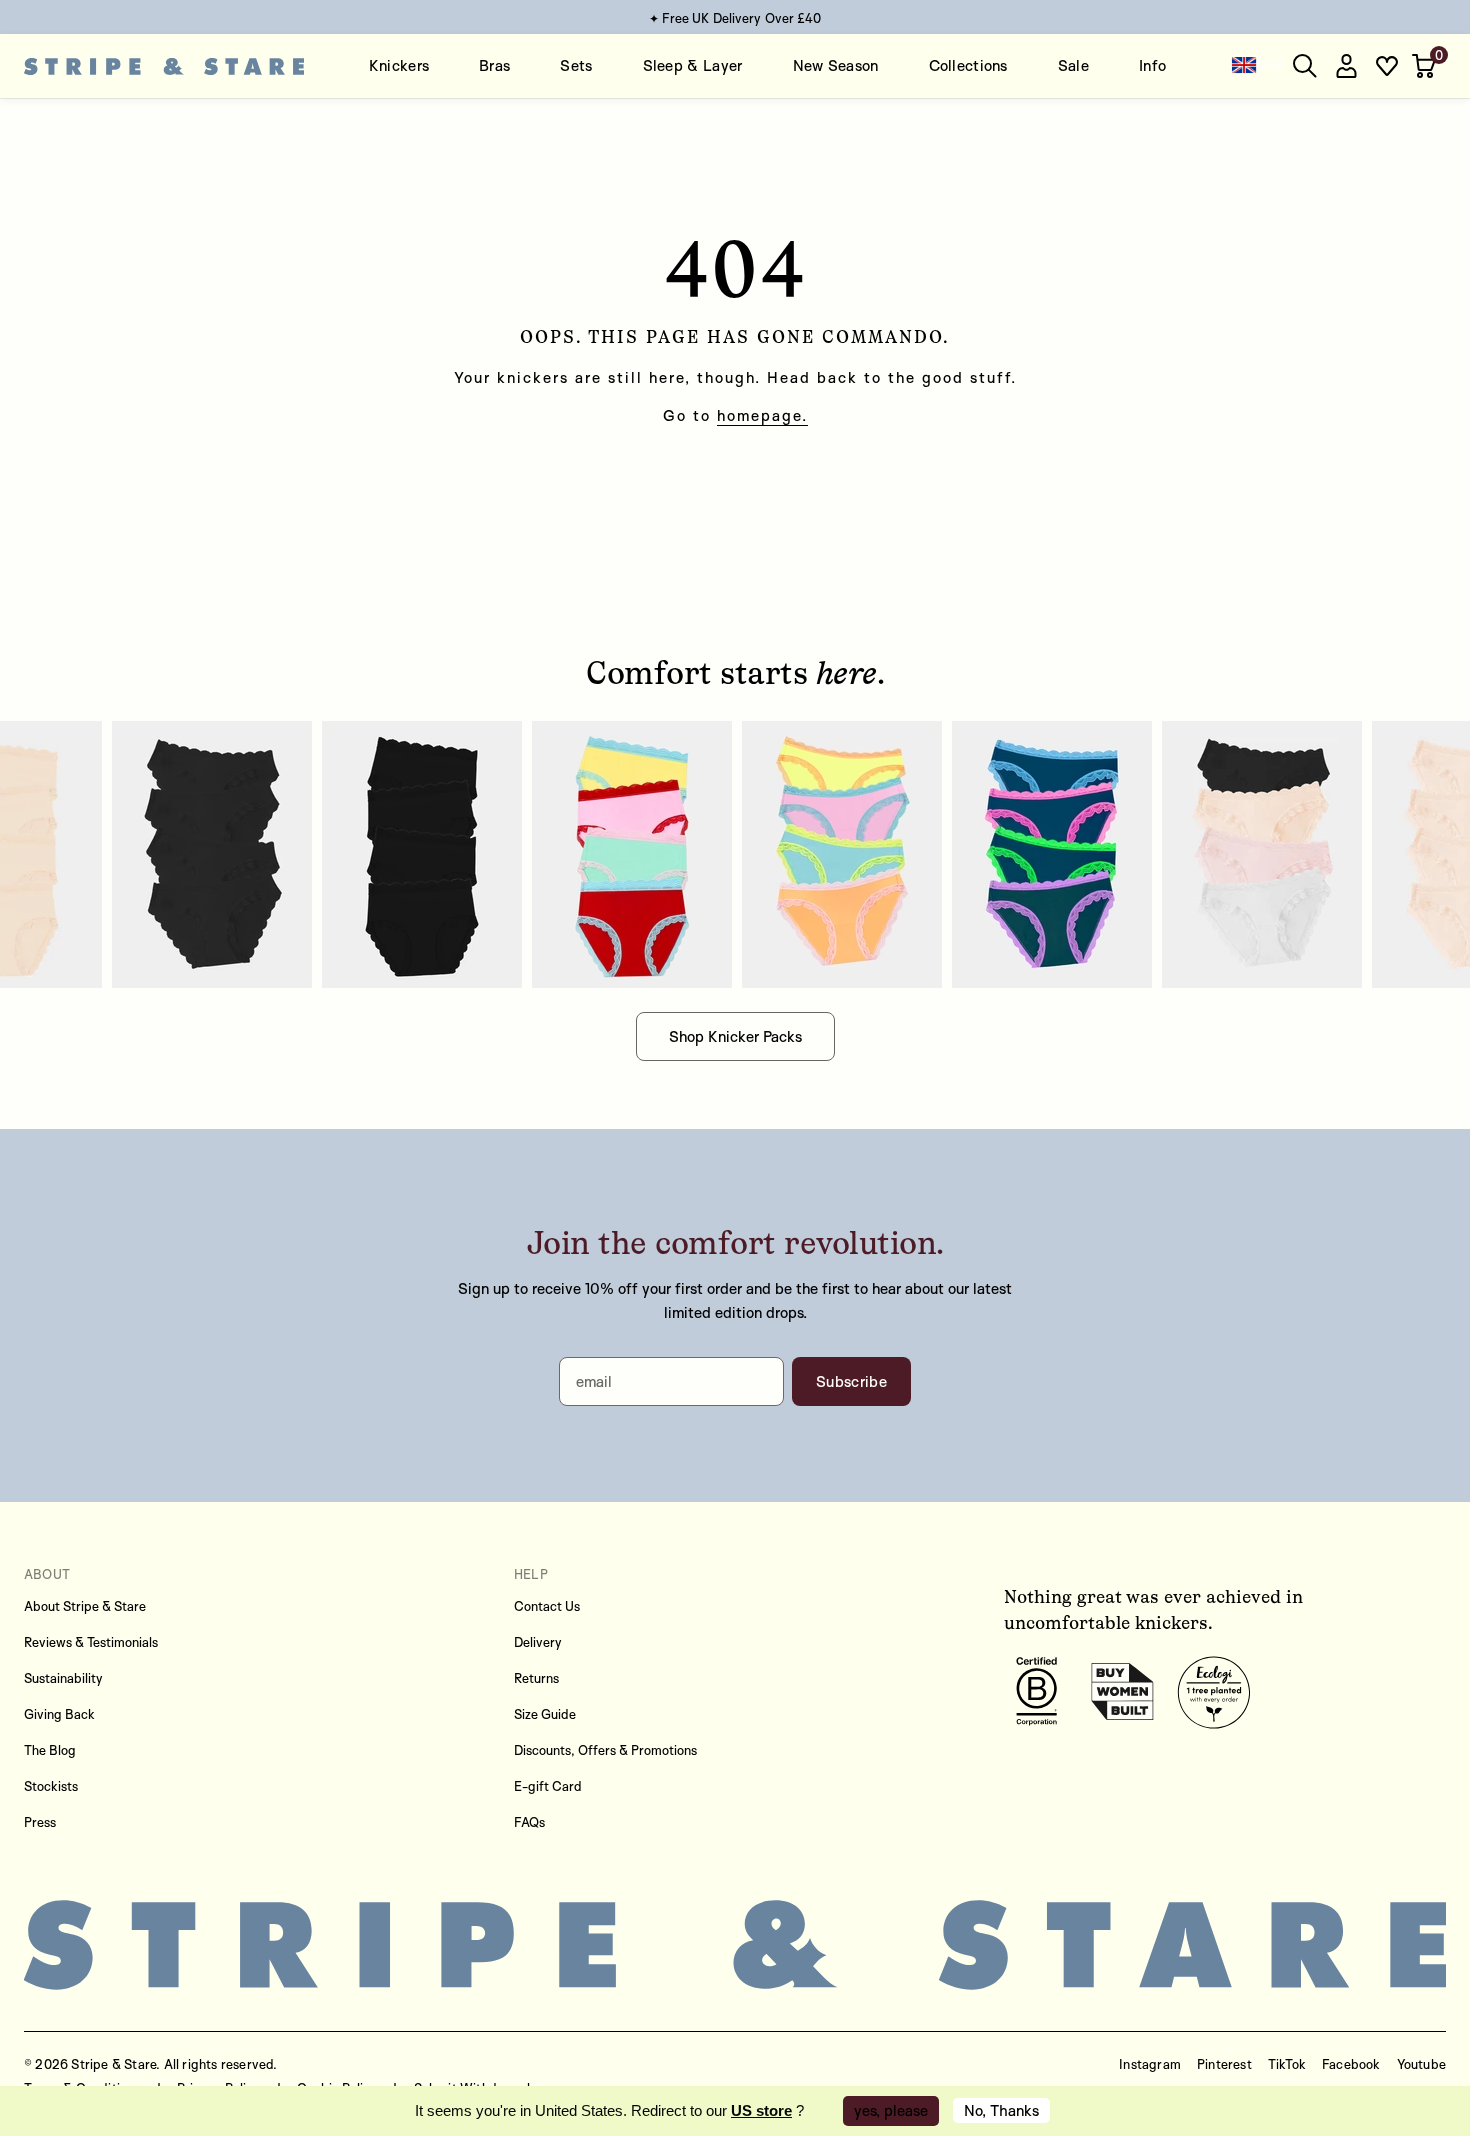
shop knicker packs (735, 1036)
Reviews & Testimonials (91, 1642)
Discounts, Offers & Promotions (605, 1750)
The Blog (50, 1750)
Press (40, 1822)
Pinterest (1224, 2064)
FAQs (529, 1822)
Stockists (51, 1786)
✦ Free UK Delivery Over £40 (735, 18)
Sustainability (63, 1678)
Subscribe (851, 1381)
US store (761, 2110)
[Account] (1346, 66)
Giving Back (59, 1714)
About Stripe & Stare (85, 1606)
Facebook (1351, 2064)
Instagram (1150, 2064)
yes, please (891, 2110)
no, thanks (1001, 2110)
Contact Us (547, 1606)
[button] (1426, 66)
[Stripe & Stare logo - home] (164, 66)
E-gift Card (548, 1786)
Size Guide (545, 1714)
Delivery (538, 1642)
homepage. (762, 415)
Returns (536, 1678)
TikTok (1287, 2064)
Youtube (1421, 2064)
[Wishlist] (1387, 66)
